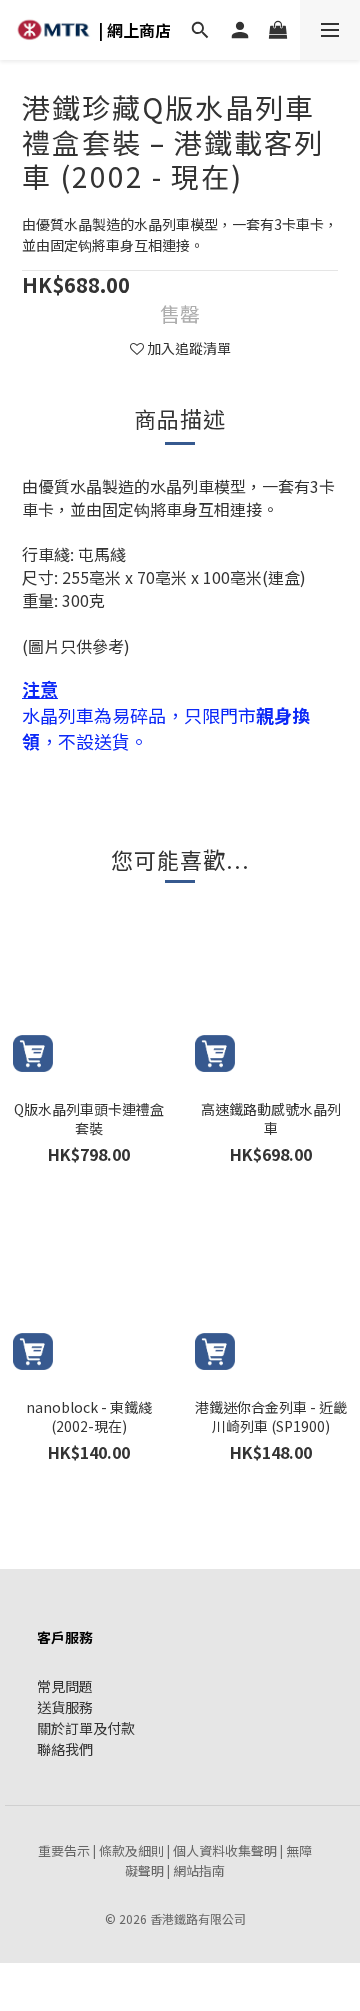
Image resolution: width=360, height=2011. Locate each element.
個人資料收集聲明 (225, 1850)
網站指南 (199, 1870)
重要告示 (64, 1850)
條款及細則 (131, 1850)
